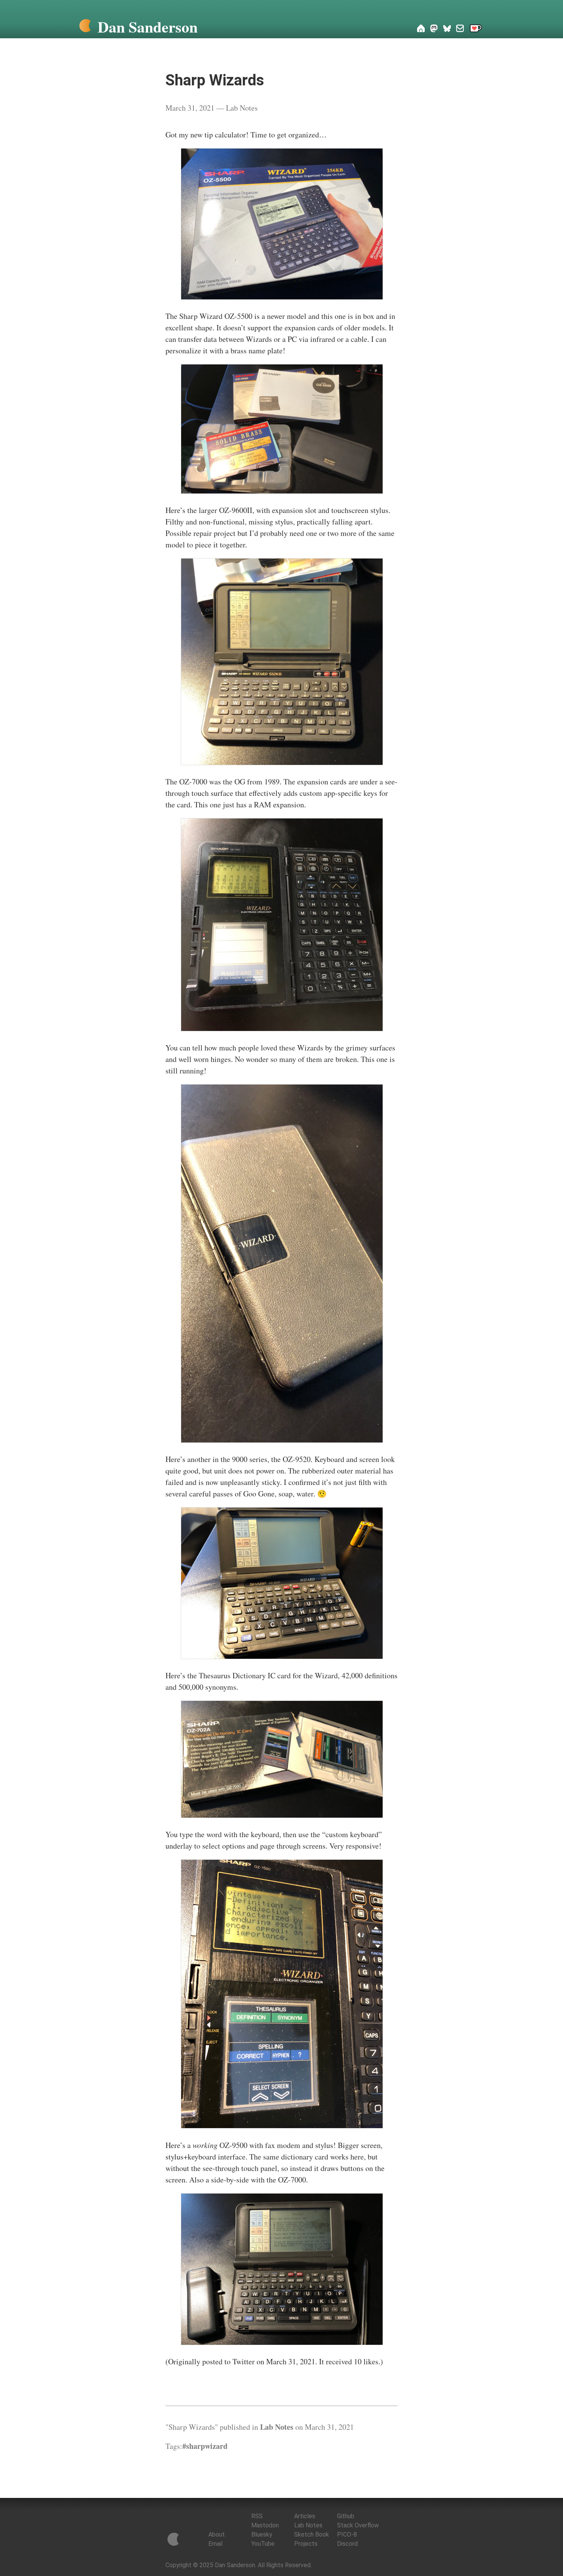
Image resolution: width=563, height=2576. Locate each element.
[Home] (85, 27)
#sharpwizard (205, 2446)
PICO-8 (347, 2534)
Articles (305, 2516)
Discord (347, 2544)
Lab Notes (242, 108)
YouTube (263, 2544)
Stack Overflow (358, 2525)
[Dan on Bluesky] (447, 29)
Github (346, 2516)
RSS (257, 2516)
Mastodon (265, 2525)
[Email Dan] (460, 29)
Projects (306, 2544)
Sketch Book (312, 2534)
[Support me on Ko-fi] (476, 29)
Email (215, 2544)
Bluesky (262, 2534)
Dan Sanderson (148, 27)
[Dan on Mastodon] (434, 29)
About (217, 2534)
